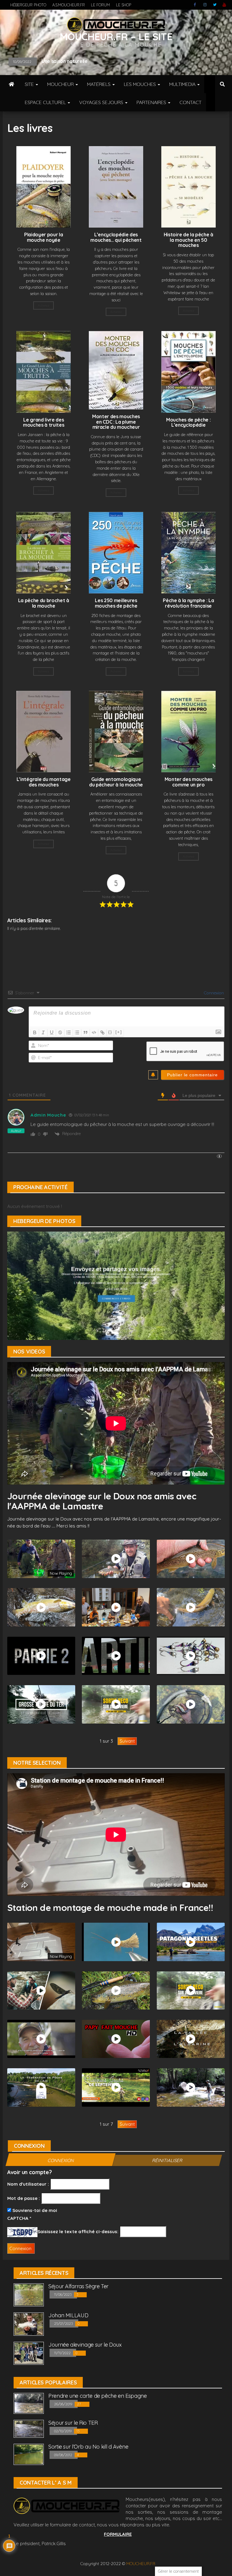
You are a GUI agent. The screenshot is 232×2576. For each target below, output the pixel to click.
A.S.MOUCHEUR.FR (69, 5)
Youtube (224, 5)
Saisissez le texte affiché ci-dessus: (78, 2231)
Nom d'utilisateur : (28, 2184)
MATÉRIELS (99, 84)
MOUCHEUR (61, 84)
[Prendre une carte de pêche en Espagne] (29, 2403)
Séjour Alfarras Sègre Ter (78, 2286)
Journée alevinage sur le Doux (85, 2345)
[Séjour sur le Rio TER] (29, 2428)
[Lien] (102, 1032)
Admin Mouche (48, 1115)
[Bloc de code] (94, 1032)
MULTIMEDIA (183, 84)
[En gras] (35, 1032)
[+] (119, 1032)
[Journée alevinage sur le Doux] (29, 2353)
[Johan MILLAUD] (29, 2323)
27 (79, 2404)
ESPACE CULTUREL (46, 102)
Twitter (215, 5)
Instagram (205, 5)
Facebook (195, 5)
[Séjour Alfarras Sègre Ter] (29, 2294)
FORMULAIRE (118, 2534)
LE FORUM (100, 5)
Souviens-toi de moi (34, 2210)
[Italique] (43, 1032)
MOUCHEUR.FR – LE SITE (116, 36)
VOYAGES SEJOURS (102, 102)
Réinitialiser (167, 2160)
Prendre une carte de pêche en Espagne (98, 2396)
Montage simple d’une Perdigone (79, 61)
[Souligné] (52, 1032)
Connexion (213, 993)
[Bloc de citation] (85, 1032)
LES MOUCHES (140, 84)
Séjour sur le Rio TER (73, 2423)
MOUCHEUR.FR (141, 2564)
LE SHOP (124, 5)
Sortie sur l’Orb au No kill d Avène (88, 2447)
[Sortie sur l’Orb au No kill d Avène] (29, 2454)
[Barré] (60, 1032)
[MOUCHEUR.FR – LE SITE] (11, 84)
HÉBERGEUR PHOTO (28, 5)
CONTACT (190, 102)
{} (110, 1032)
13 (78, 2431)
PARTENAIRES (152, 102)
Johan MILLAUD (68, 2315)
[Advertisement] (117, 950)
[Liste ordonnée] (69, 1032)
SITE (30, 84)
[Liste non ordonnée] (77, 1032)
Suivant (127, 1741)
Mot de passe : (24, 2198)
